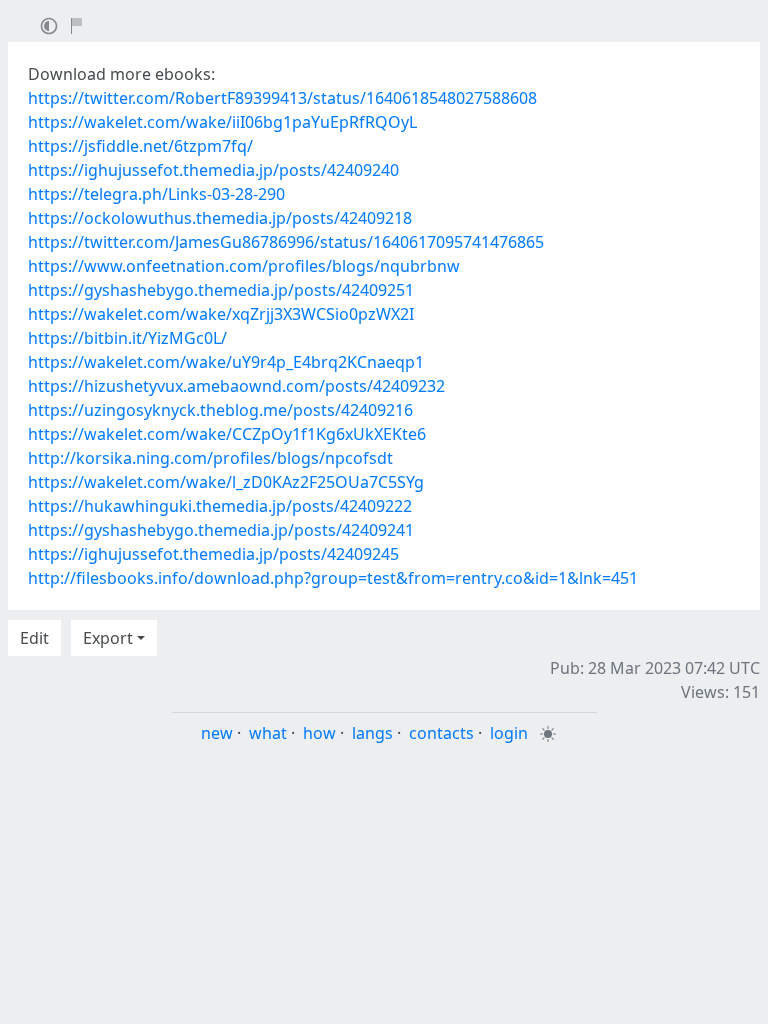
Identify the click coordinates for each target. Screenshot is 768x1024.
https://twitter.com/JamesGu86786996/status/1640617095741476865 (286, 242)
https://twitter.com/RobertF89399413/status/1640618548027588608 (282, 98)
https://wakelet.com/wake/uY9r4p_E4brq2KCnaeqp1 (226, 362)
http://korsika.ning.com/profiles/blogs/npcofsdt (210, 458)
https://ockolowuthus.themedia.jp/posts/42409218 (220, 218)
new (217, 733)
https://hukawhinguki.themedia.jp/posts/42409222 (220, 506)
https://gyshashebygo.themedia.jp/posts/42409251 (221, 290)
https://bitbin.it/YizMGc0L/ (127, 338)
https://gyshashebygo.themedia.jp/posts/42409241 (221, 530)
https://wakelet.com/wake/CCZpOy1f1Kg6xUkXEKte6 (227, 434)
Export (108, 638)
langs (372, 733)
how (319, 733)
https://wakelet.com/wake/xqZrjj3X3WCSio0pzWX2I (221, 314)
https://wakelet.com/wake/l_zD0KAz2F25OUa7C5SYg (226, 482)
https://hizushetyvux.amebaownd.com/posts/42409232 (236, 386)
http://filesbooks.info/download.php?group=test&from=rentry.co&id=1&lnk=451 (333, 578)
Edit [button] (34, 638)
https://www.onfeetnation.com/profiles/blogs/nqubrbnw (244, 266)
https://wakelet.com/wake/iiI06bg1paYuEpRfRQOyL (222, 122)
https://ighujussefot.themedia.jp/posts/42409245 (213, 554)
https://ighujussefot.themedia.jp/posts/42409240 (213, 170)
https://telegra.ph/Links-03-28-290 (156, 194)
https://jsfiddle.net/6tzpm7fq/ (140, 146)
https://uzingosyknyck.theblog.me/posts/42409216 (220, 410)
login (509, 733)
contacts (441, 733)
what (268, 733)
